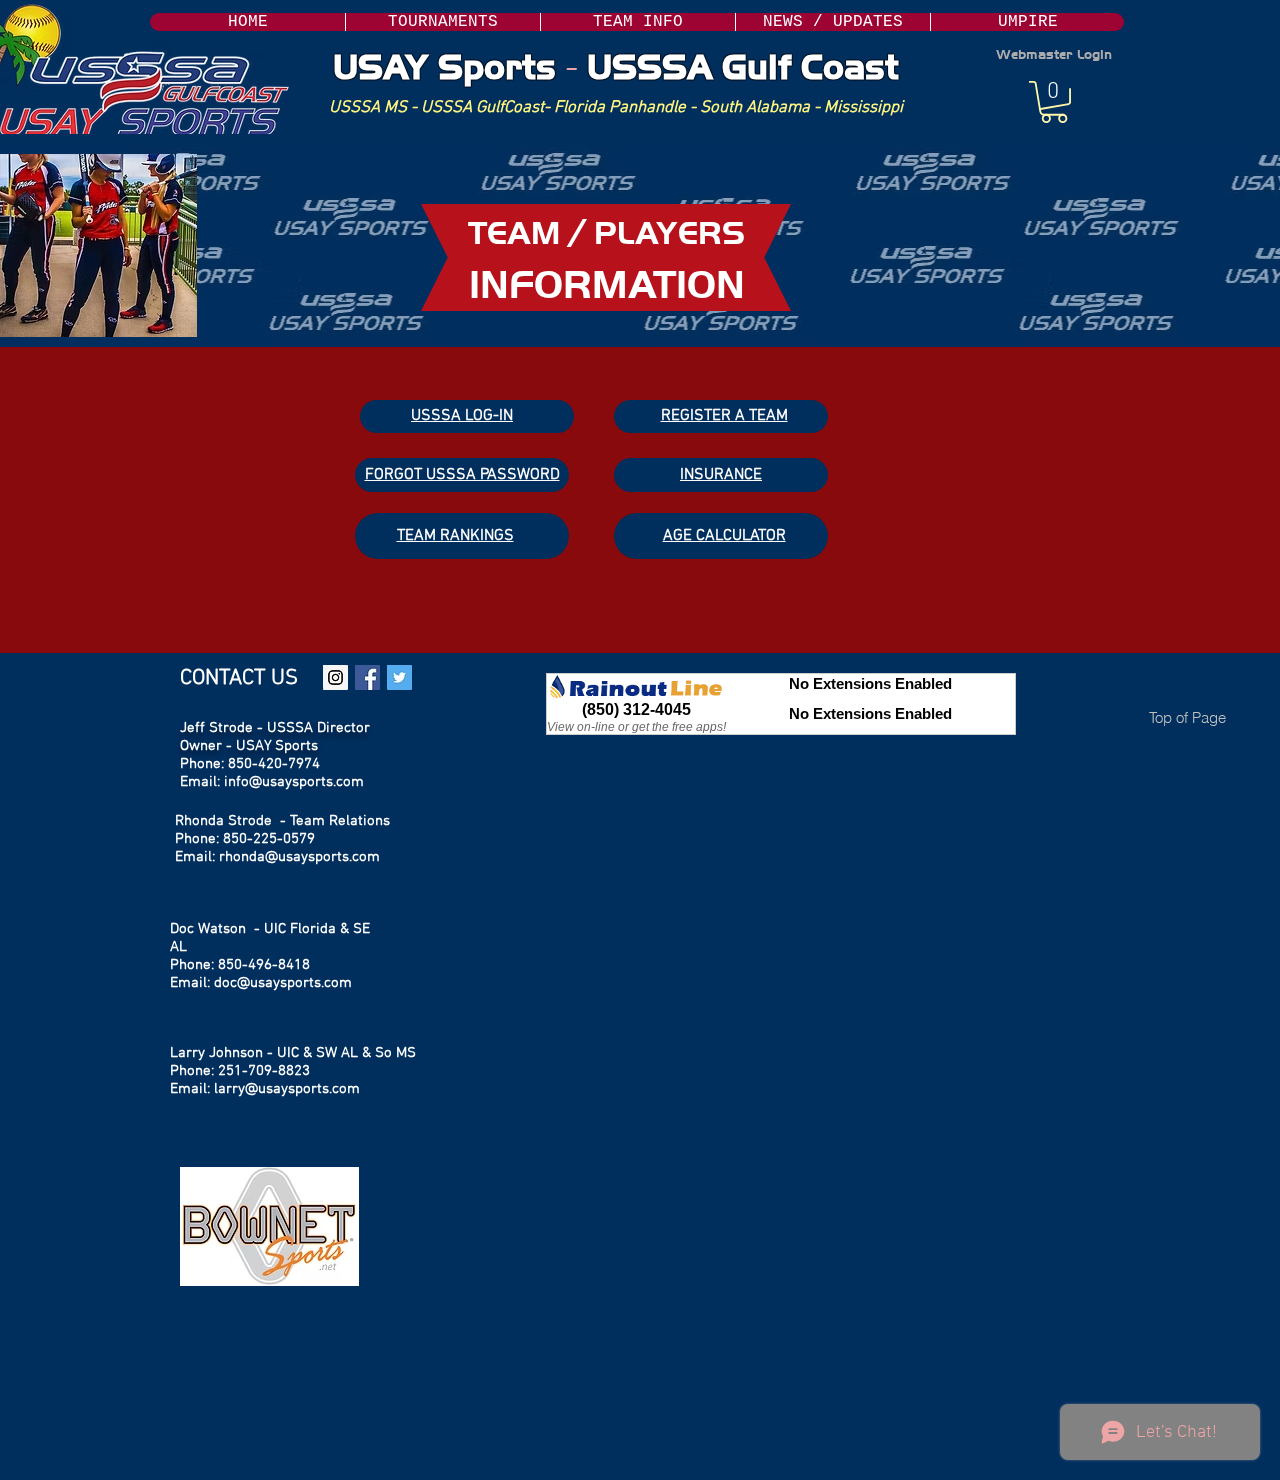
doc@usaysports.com (283, 983)
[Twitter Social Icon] (399, 677)
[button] (637, 22)
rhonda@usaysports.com (299, 857)
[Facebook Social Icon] (367, 677)
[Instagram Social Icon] (335, 677)
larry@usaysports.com (287, 1089)
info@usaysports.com (294, 782)
